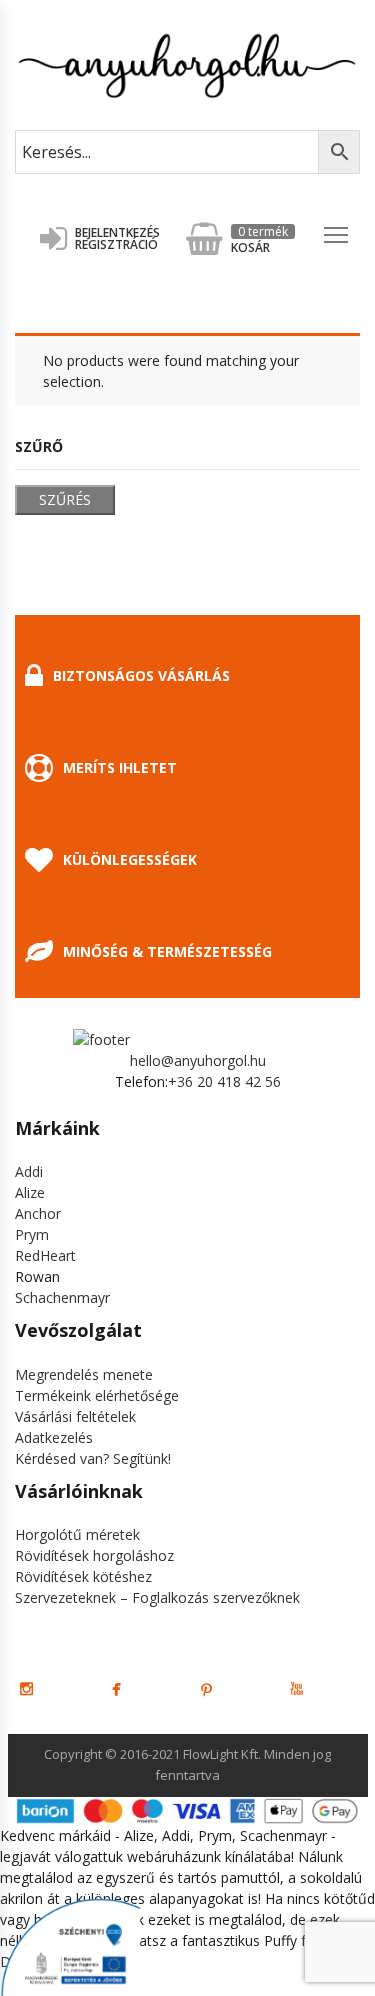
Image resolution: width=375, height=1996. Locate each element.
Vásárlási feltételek (75, 1416)
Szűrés (65, 499)
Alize (30, 1192)
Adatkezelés (54, 1437)
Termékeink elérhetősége (97, 1395)
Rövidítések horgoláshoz (94, 1555)
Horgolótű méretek (77, 1534)
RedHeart (45, 1255)
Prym (32, 1234)
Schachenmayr (62, 1297)
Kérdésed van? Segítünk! (93, 1458)
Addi (29, 1171)
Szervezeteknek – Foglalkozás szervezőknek (157, 1597)
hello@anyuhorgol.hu (198, 1060)
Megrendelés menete (84, 1374)
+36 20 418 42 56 (224, 1081)
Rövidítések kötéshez (83, 1576)
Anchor (38, 1213)
